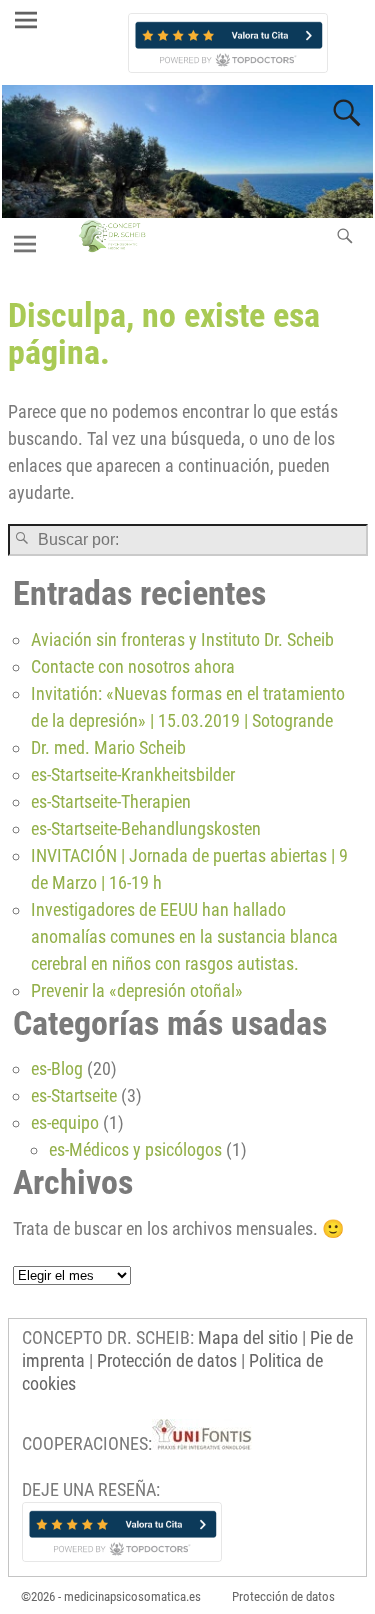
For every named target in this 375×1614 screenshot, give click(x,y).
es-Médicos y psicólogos (135, 1149)
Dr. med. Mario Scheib (108, 747)
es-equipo (65, 1122)
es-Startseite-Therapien (111, 801)
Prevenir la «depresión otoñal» (137, 990)
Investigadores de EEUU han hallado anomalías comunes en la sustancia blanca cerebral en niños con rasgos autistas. (184, 936)
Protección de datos (167, 1360)
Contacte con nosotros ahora (133, 666)
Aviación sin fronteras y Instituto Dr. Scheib (182, 639)
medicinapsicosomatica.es (132, 1596)
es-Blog (57, 1068)
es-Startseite (74, 1095)
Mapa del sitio (248, 1337)
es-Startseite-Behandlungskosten (146, 828)
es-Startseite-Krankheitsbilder (133, 774)
